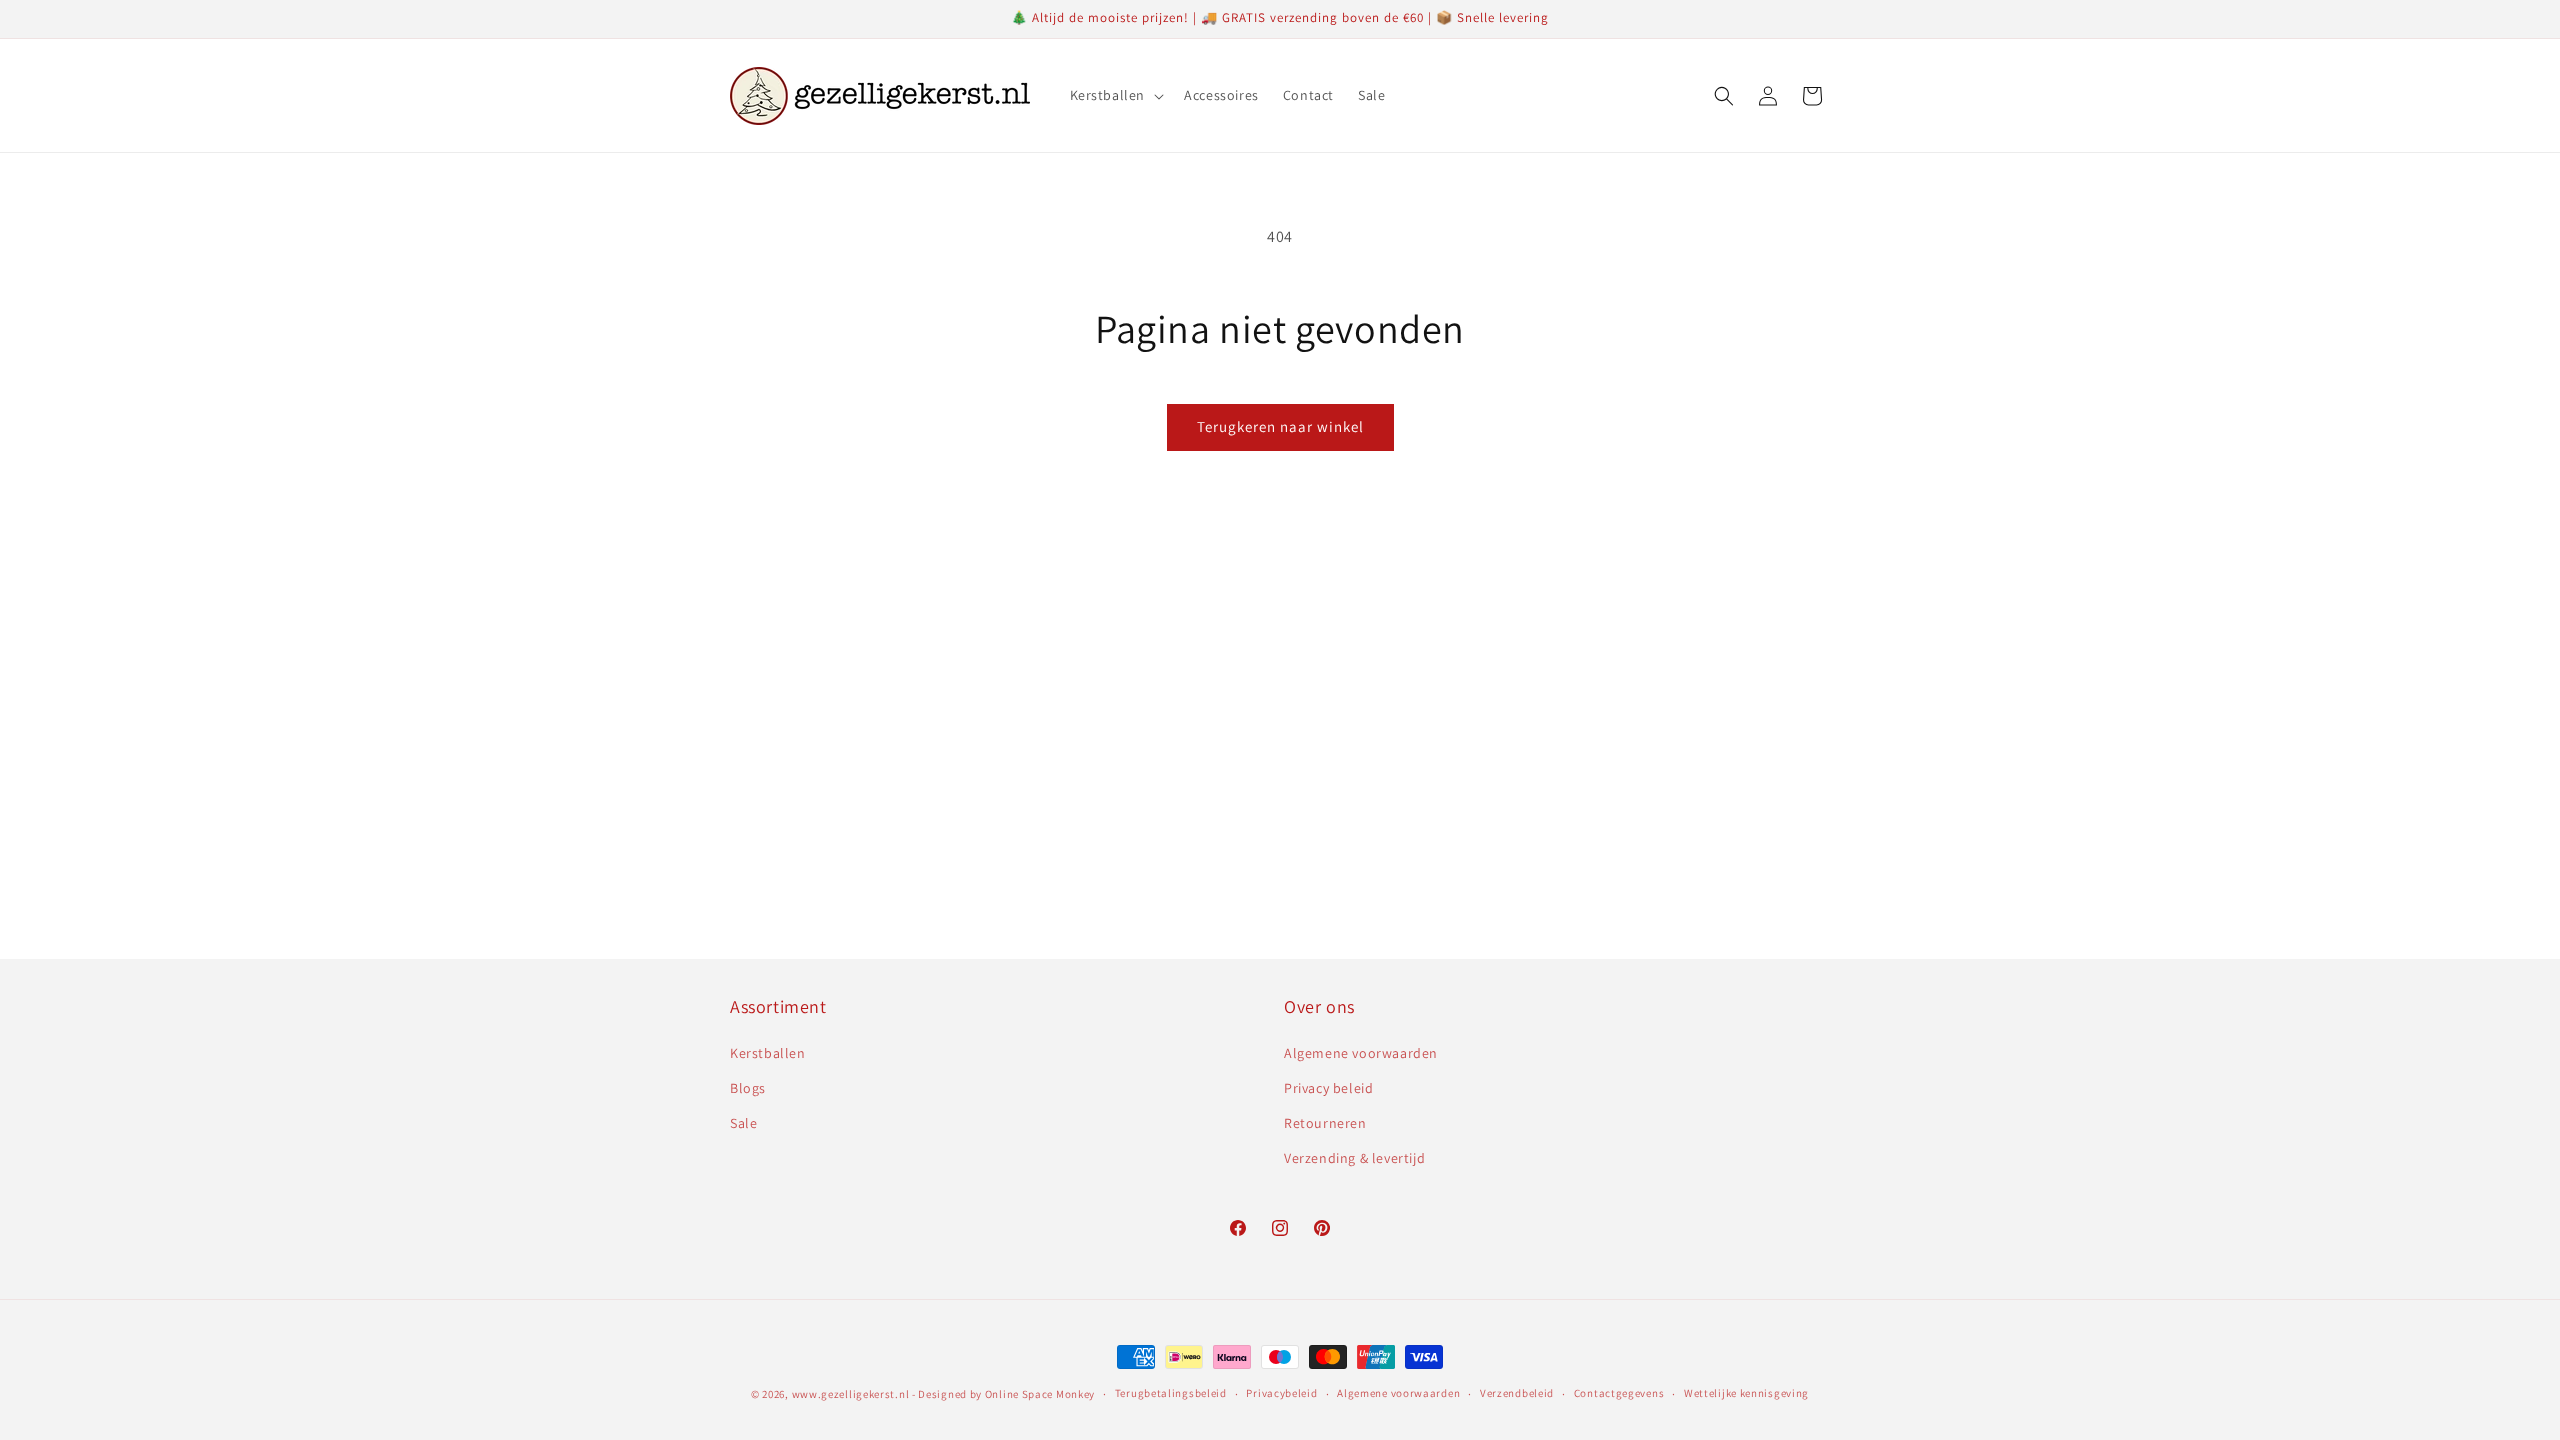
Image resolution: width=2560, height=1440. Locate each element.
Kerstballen (768, 1053)
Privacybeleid (1281, 1393)
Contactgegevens (1619, 1393)
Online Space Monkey (1040, 1394)
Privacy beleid (1328, 1088)
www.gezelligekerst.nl (851, 1394)
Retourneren (1325, 1123)
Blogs (748, 1088)
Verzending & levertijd (1354, 1158)
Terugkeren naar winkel (1280, 426)
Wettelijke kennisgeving (1746, 1393)
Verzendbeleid (1517, 1393)
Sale (743, 1123)
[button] (1115, 95)
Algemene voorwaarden (1361, 1053)
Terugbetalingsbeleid (1171, 1393)
